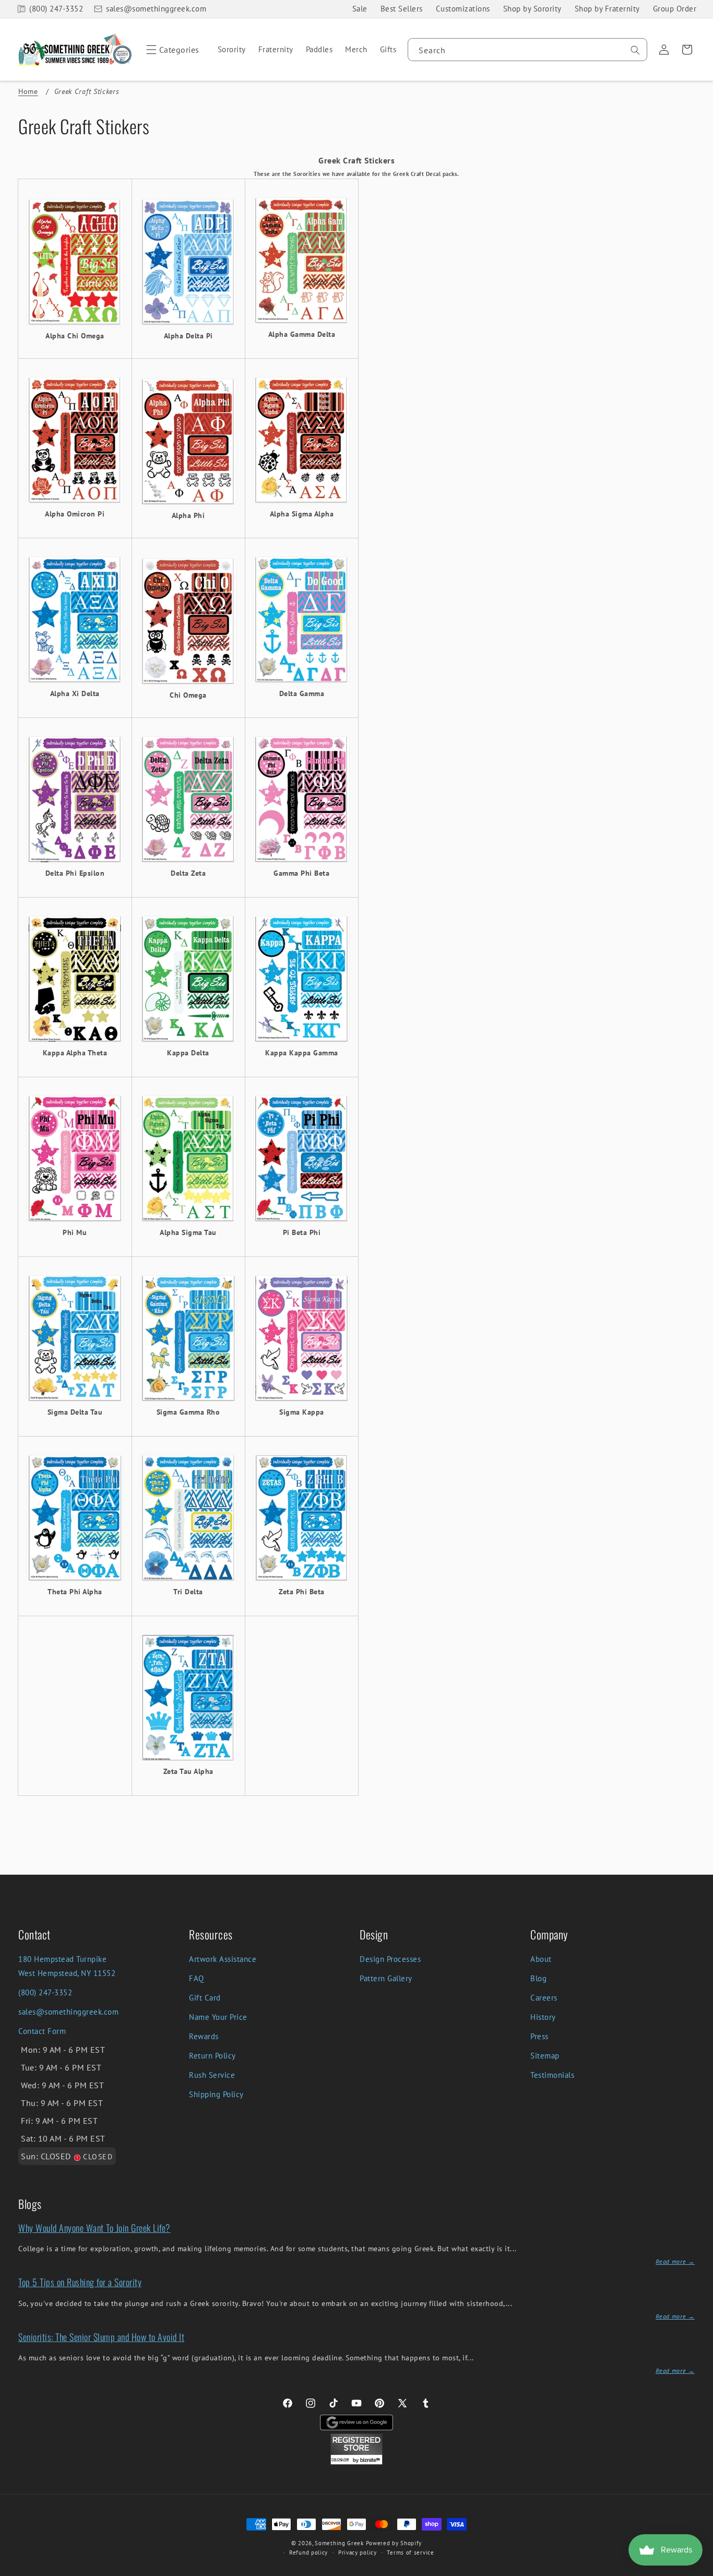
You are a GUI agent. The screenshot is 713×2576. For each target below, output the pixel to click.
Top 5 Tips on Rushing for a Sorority (80, 2282)
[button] (171, 50)
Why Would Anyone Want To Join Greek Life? (94, 2228)
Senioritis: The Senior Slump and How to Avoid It (101, 2337)
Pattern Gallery (386, 1978)
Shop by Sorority (532, 9)
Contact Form (42, 2031)
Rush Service (212, 2075)
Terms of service (410, 2553)
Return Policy (212, 2056)
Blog (538, 1978)
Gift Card (205, 1998)
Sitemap (545, 2056)
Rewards (204, 2036)
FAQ (197, 1978)
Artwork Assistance (223, 1959)
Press (539, 2036)
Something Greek (339, 2543)
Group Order (675, 9)
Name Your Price (218, 2017)
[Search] (635, 50)
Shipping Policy (216, 2094)
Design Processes (390, 1959)
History (543, 2017)
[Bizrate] (699, 2570)
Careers (544, 1998)
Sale (360, 9)
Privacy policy (358, 2553)
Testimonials (552, 2075)
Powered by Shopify (394, 2543)
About (541, 1959)
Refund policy (308, 2553)
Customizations (463, 9)
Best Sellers (402, 9)
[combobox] (527, 50)
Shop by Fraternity (607, 9)
